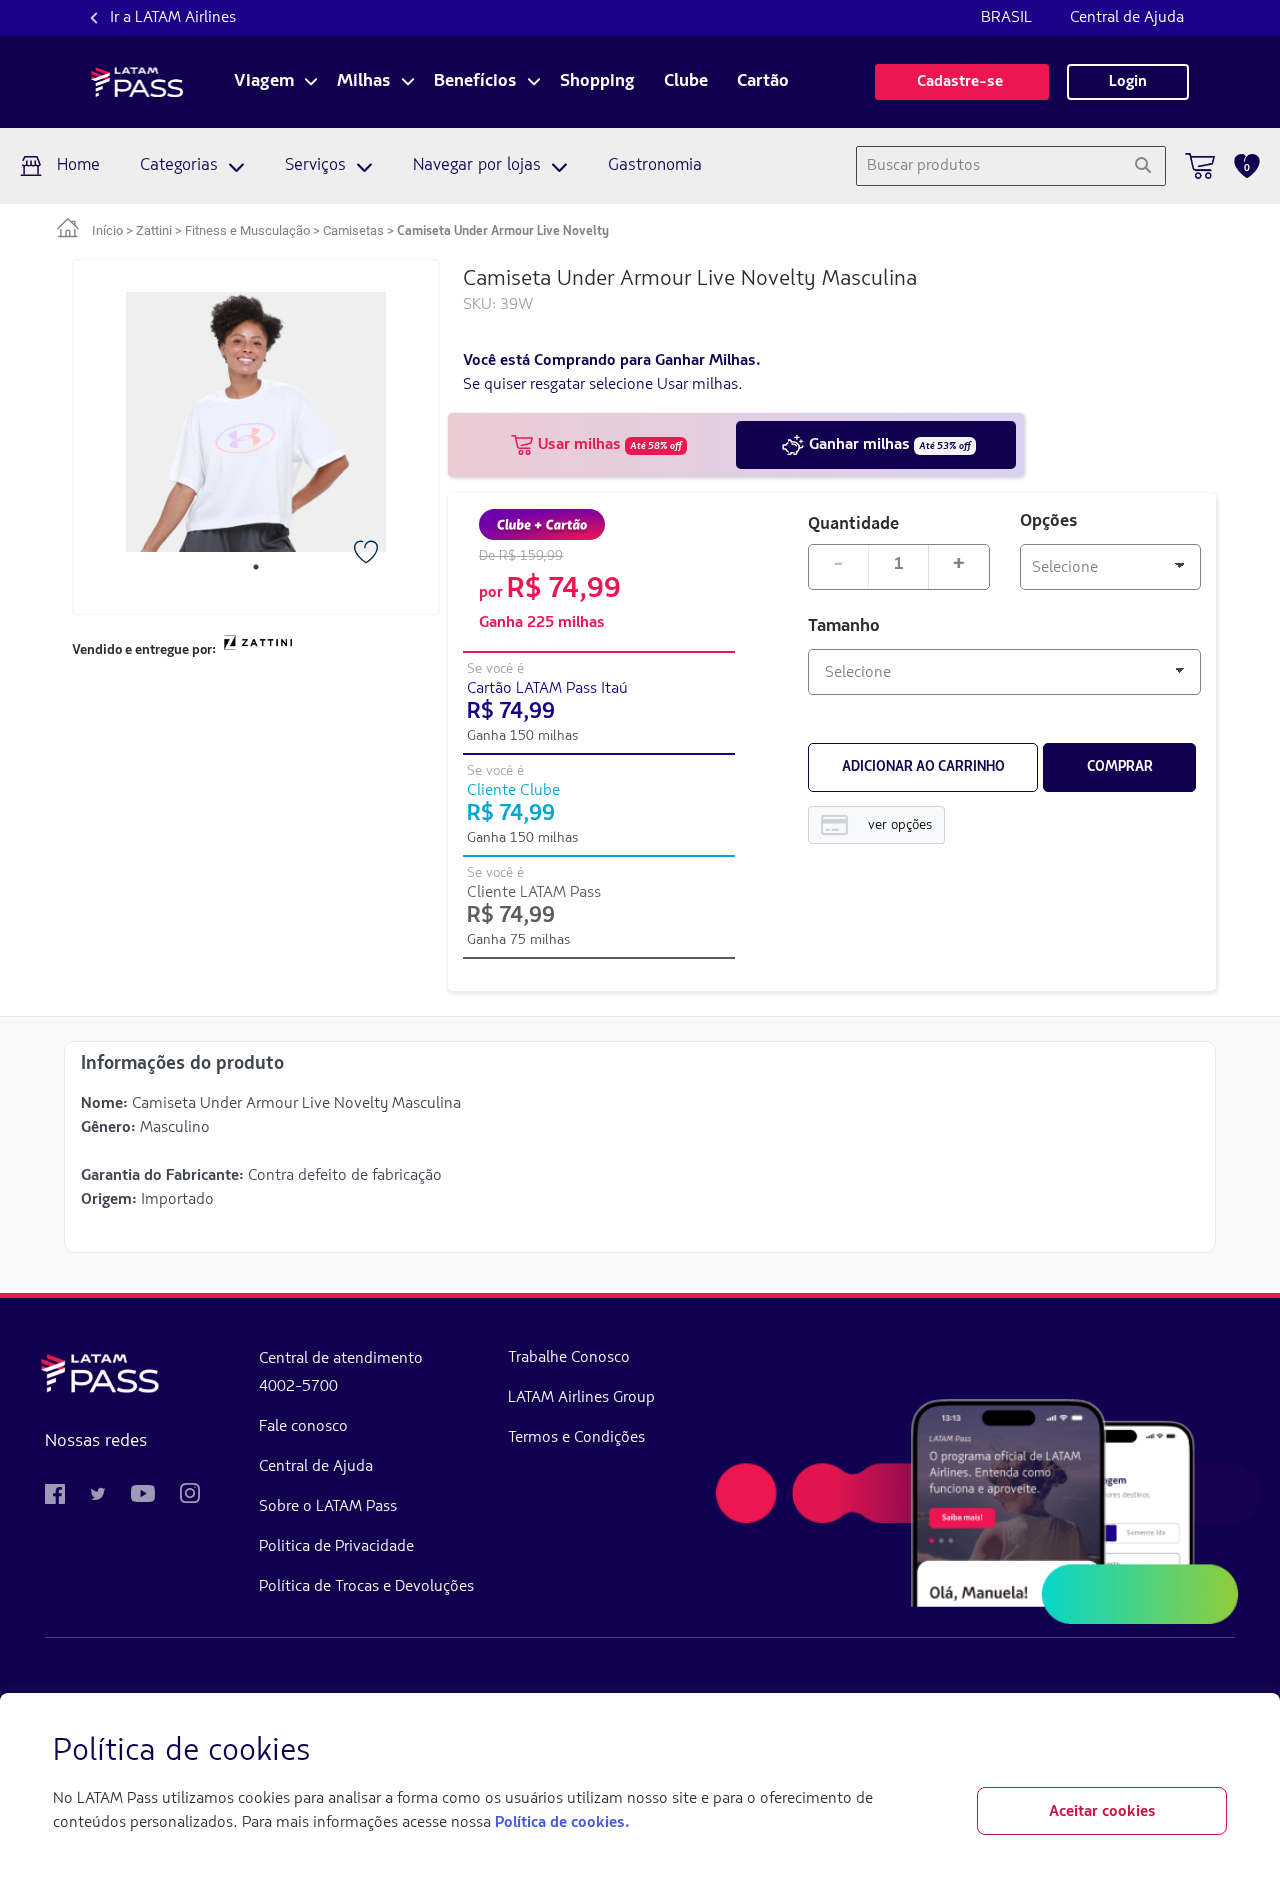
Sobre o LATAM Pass (328, 1507)
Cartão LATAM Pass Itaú (547, 689)
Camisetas (353, 230)
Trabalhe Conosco (569, 1358)
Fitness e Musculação (247, 230)
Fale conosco (303, 1427)
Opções (1049, 522)
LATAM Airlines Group (581, 1398)
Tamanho (844, 627)
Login (1128, 82)
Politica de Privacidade (336, 1547)
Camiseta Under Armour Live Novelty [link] (503, 231)
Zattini (154, 230)
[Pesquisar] (1142, 166)
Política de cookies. (562, 1823)
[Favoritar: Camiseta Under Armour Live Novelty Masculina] (368, 554)
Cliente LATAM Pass (534, 893)
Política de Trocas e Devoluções (366, 1587)
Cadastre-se (962, 82)
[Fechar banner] (1211, 1752)
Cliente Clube (513, 791)
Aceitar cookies (1102, 1812)
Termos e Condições (576, 1438)
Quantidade (853, 522)
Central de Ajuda (1127, 18)
